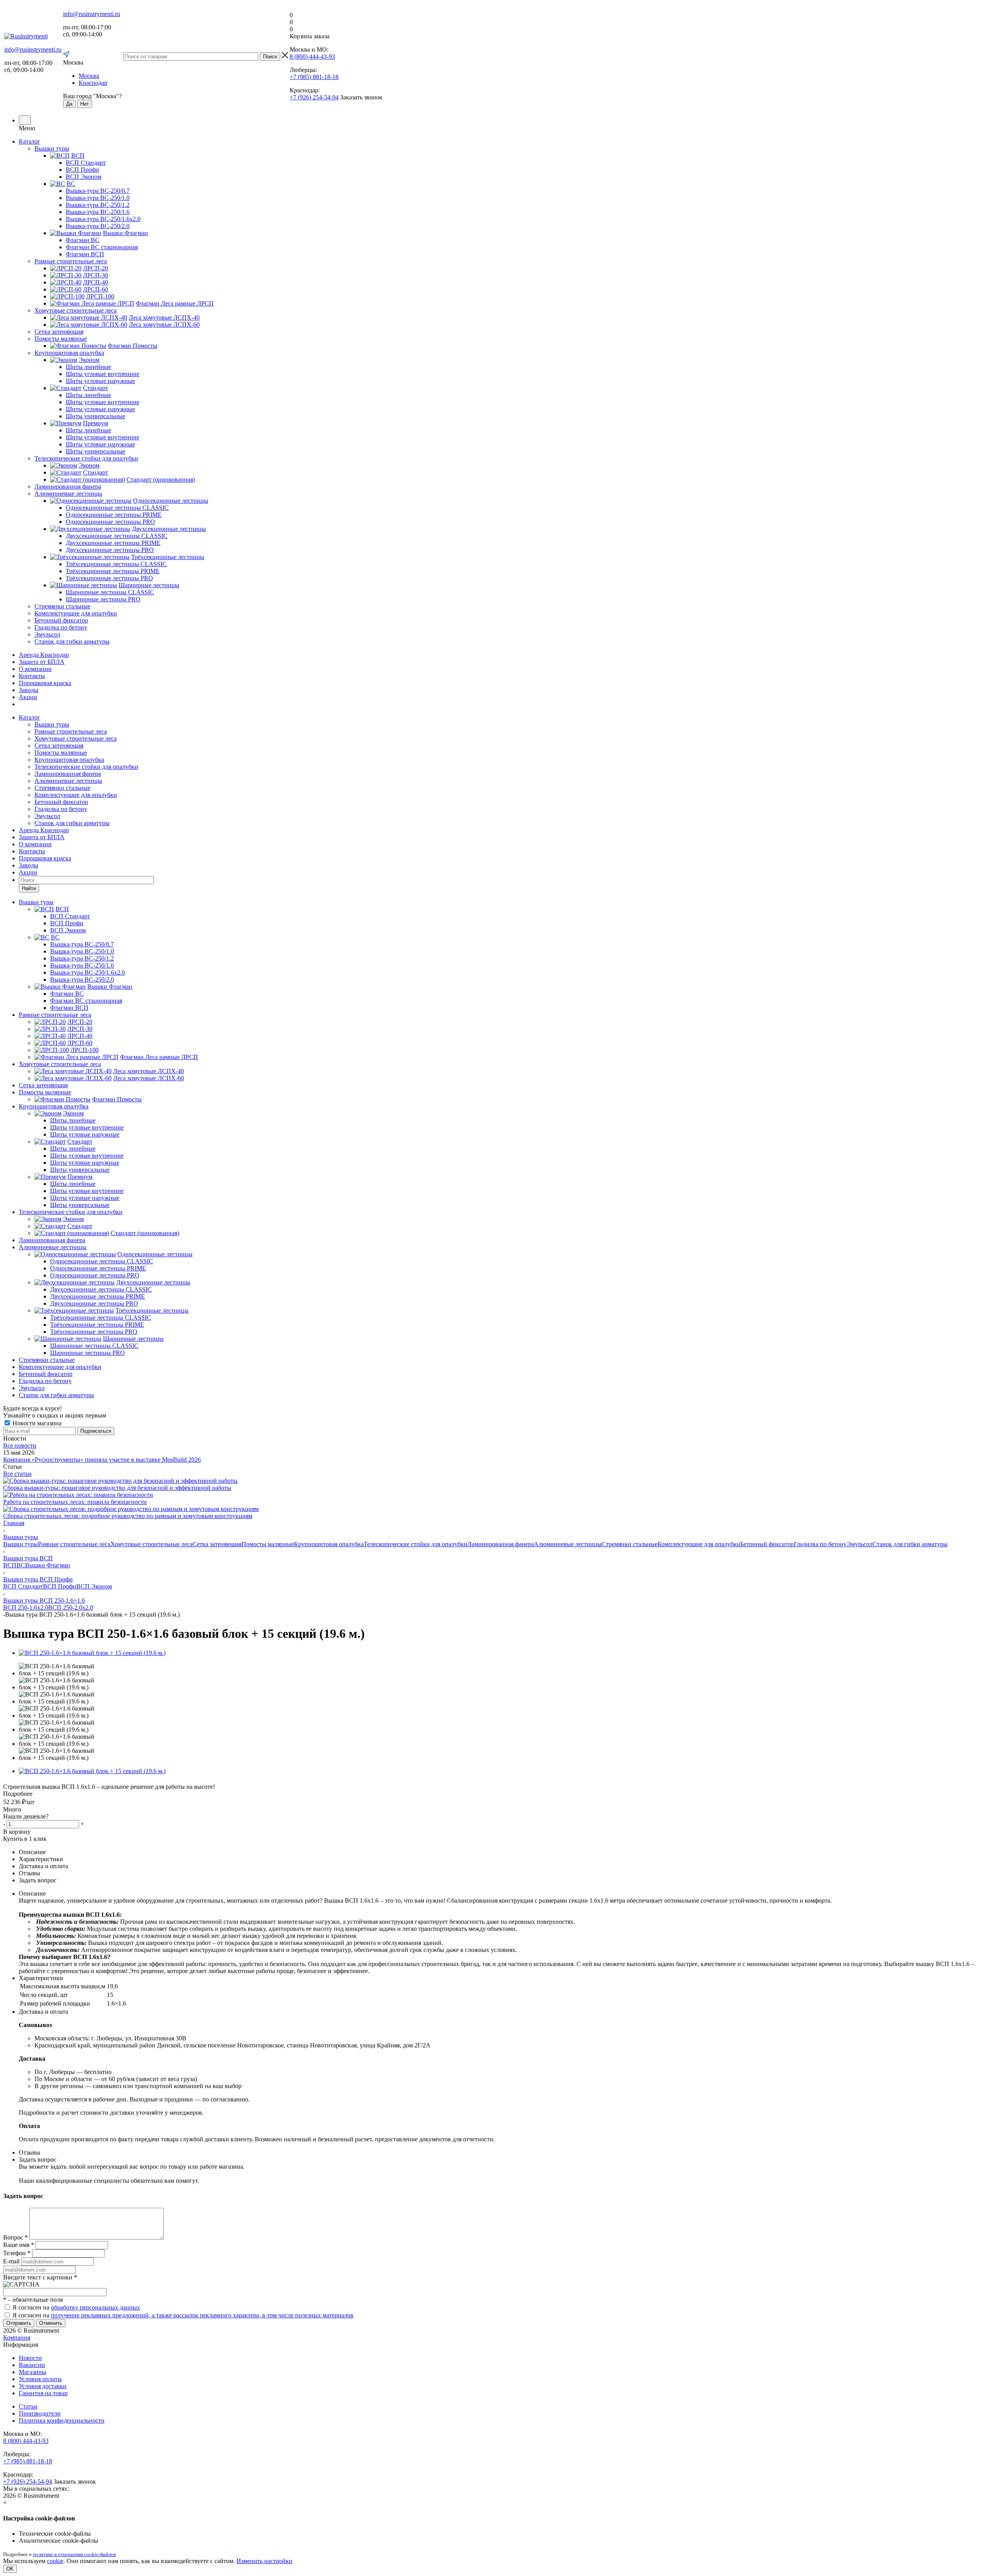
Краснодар (93, 83)
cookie (55, 2561)
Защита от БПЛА (42, 662)
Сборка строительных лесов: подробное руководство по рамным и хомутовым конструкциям (128, 1516)
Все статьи (17, 1474)
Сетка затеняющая (59, 746)
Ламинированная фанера (68, 774)
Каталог (30, 141)
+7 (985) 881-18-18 (314, 77)
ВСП (10, 1565)
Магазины (32, 2372)
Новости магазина (36, 1423)
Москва (89, 76)
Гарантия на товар (43, 2393)
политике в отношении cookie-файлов (74, 2554)
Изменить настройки (264, 2561)
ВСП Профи (60, 1586)
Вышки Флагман (48, 1565)
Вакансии (32, 2365)
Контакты (32, 676)
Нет (85, 104)
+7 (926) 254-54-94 (314, 97)
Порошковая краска (45, 683)
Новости (30, 2358)
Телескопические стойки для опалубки (86, 767)
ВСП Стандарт (23, 1586)
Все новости (20, 1445)
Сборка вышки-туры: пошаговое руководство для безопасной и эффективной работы (117, 1488)
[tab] (501, 1794)
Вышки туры (52, 724)
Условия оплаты (40, 2379)
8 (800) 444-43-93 (312, 57)
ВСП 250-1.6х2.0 (26, 1607)
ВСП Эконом (94, 1586)
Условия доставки (43, 2386)
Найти (29, 888)
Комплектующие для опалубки (76, 795)
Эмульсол (47, 816)
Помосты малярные (61, 753)
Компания (17, 2338)
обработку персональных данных (96, 2307)
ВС (21, 1565)
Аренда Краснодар (44, 655)
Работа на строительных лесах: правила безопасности (75, 1502)
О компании (35, 669)
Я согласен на (76, 2307)
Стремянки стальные (62, 788)
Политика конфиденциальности (62, 2420)
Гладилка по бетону (61, 809)
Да (69, 104)
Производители (40, 2413)
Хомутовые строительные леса (76, 738)
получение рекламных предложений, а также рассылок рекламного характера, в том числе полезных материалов (202, 2315)
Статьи (28, 2406)
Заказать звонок (361, 97)
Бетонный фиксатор (61, 802)
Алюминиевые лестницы (68, 781)
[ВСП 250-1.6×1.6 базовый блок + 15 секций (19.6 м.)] (92, 1653)
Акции (28, 697)
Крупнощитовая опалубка (69, 760)
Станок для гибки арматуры (72, 823)
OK (10, 2569)
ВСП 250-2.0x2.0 (71, 1607)
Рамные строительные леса (71, 731)
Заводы (29, 690)
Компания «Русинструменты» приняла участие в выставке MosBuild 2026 (102, 1460)
